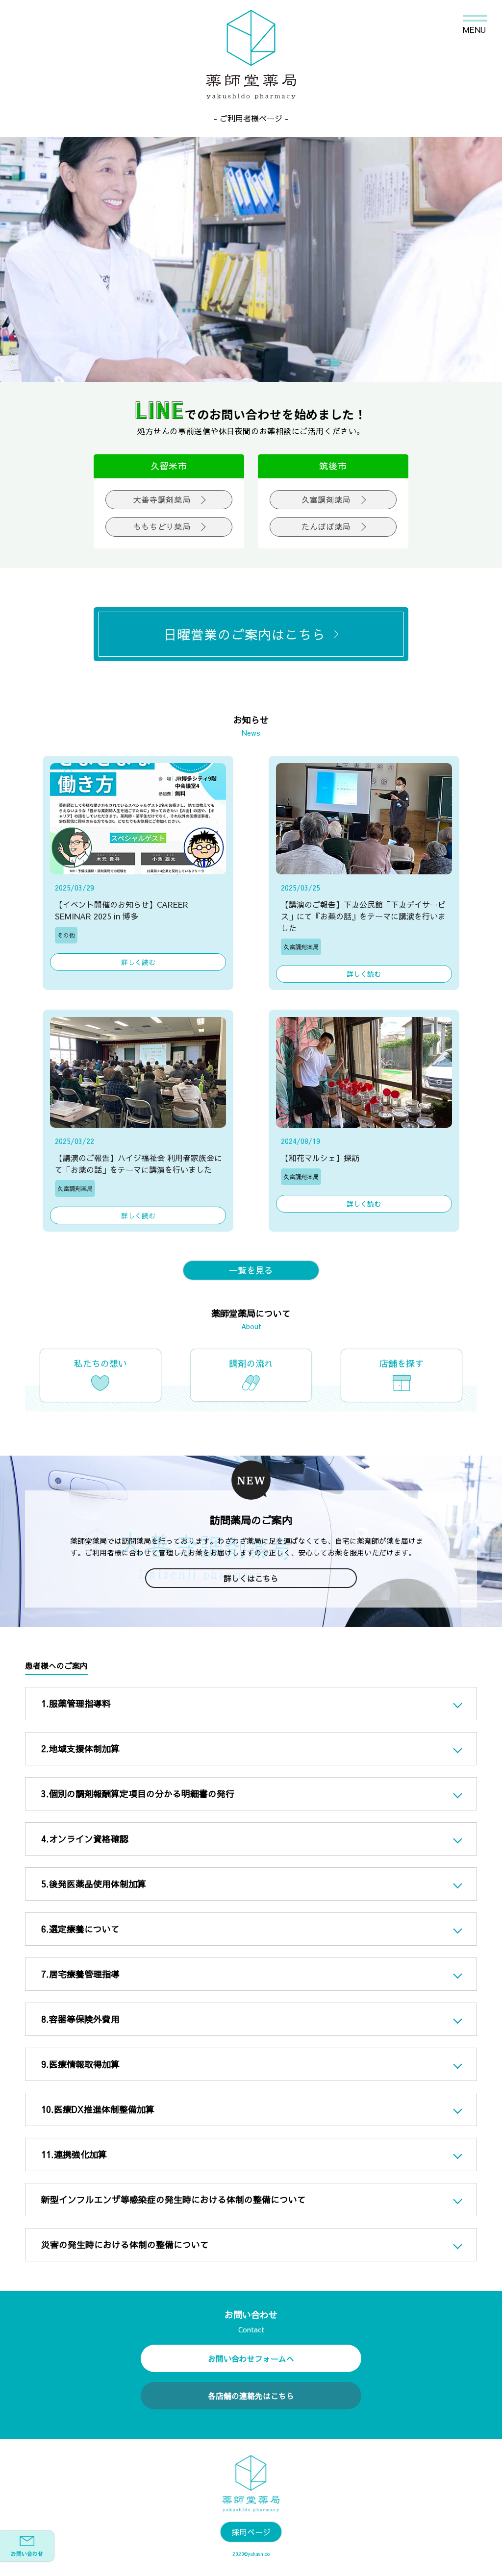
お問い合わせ (27, 2554)
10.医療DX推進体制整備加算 (98, 2109)
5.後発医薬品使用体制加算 (94, 1884)
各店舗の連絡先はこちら (251, 2396)
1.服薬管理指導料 (76, 1703)
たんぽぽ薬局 (326, 526)
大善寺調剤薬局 (162, 499)
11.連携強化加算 (74, 2154)
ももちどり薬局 (162, 526)
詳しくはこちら (251, 1578)
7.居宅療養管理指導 (80, 1974)
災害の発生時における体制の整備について (125, 2244)
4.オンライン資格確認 (85, 1839)
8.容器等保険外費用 (80, 2019)
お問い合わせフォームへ (251, 2358)
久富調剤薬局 (326, 499)
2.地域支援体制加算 (80, 1748)
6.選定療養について (80, 1929)
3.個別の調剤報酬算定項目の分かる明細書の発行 (138, 1794)
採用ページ (251, 2532)
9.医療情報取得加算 (80, 2064)
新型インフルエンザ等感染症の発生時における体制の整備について (174, 2199)
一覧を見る (251, 1270)
